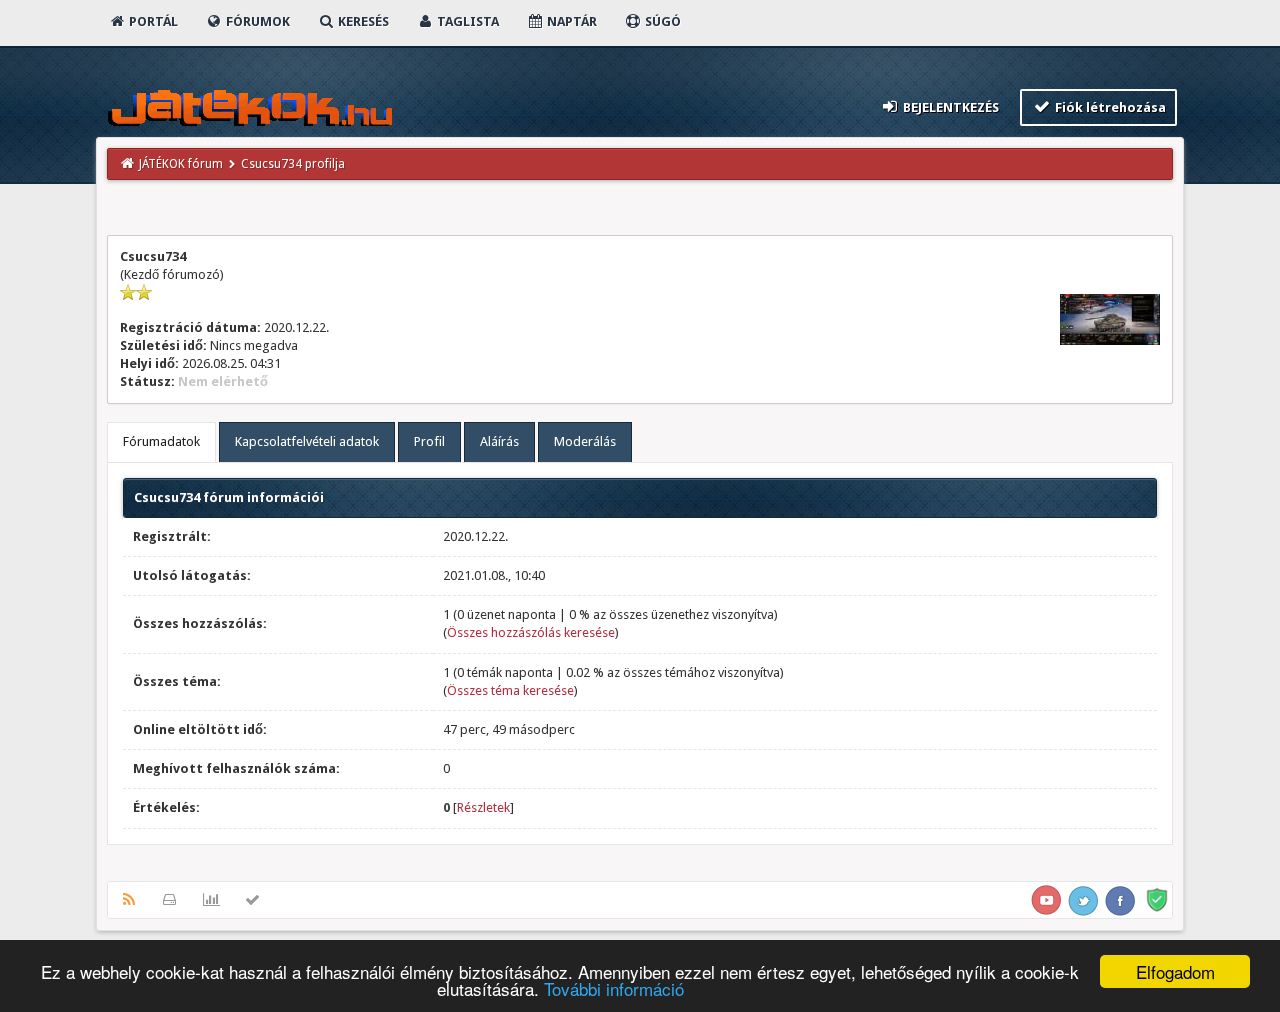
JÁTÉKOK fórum (181, 164)
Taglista (466, 21)
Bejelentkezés (949, 107)
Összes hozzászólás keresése (531, 632)
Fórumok (256, 21)
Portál (152, 21)
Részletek (483, 807)
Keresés (362, 21)
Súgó (661, 21)
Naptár (570, 21)
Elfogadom (1175, 971)
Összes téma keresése (510, 690)
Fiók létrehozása (1109, 107)
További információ (614, 988)
